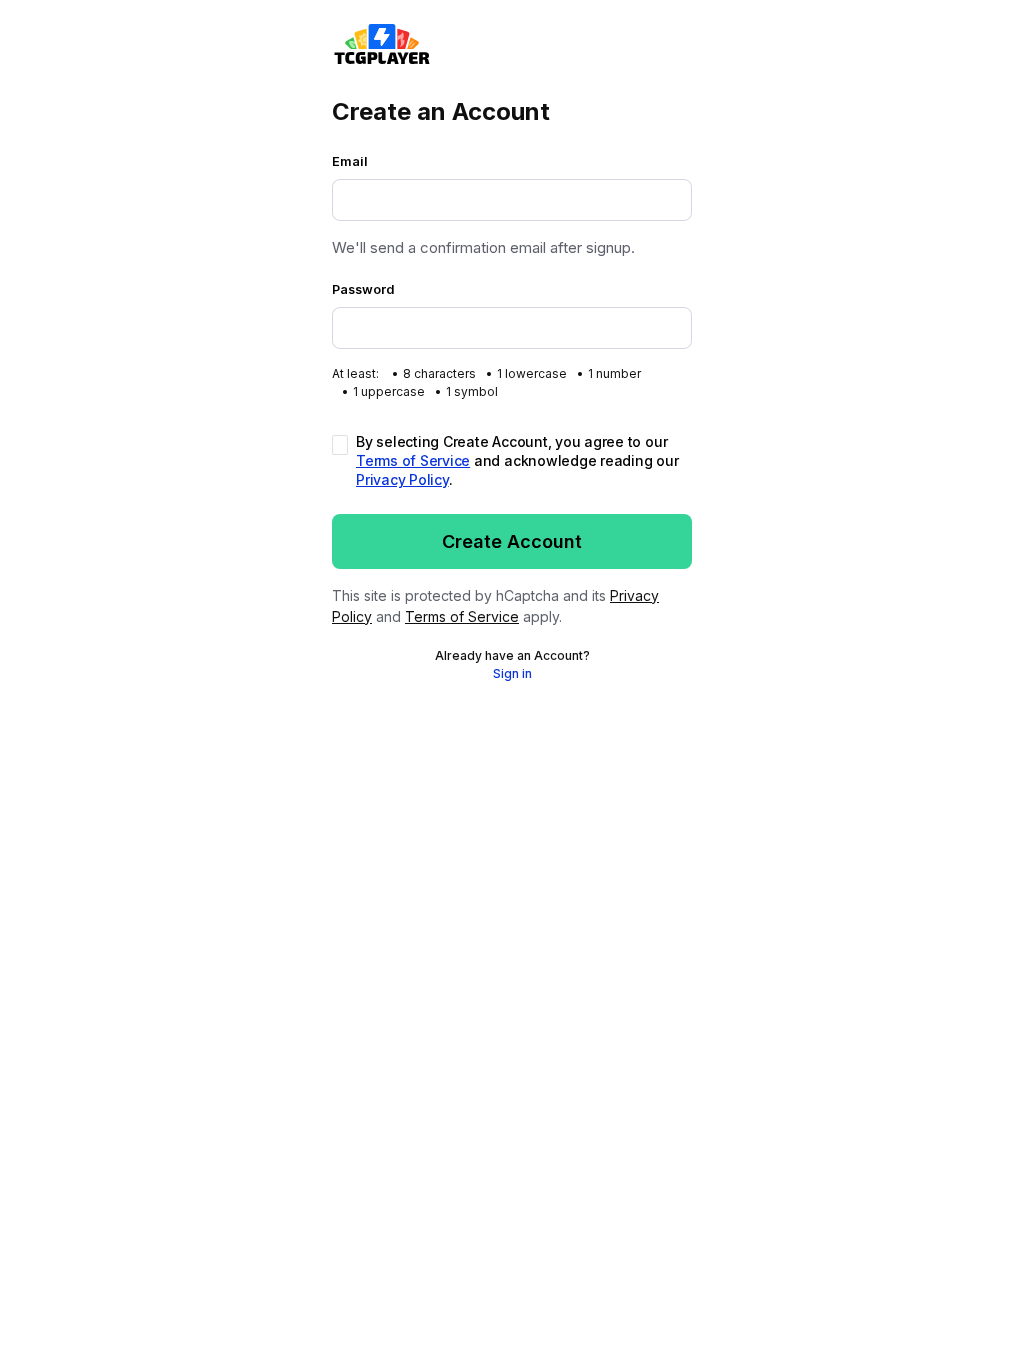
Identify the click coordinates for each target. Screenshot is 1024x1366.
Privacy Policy (402, 479)
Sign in (512, 673)
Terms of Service (413, 460)
